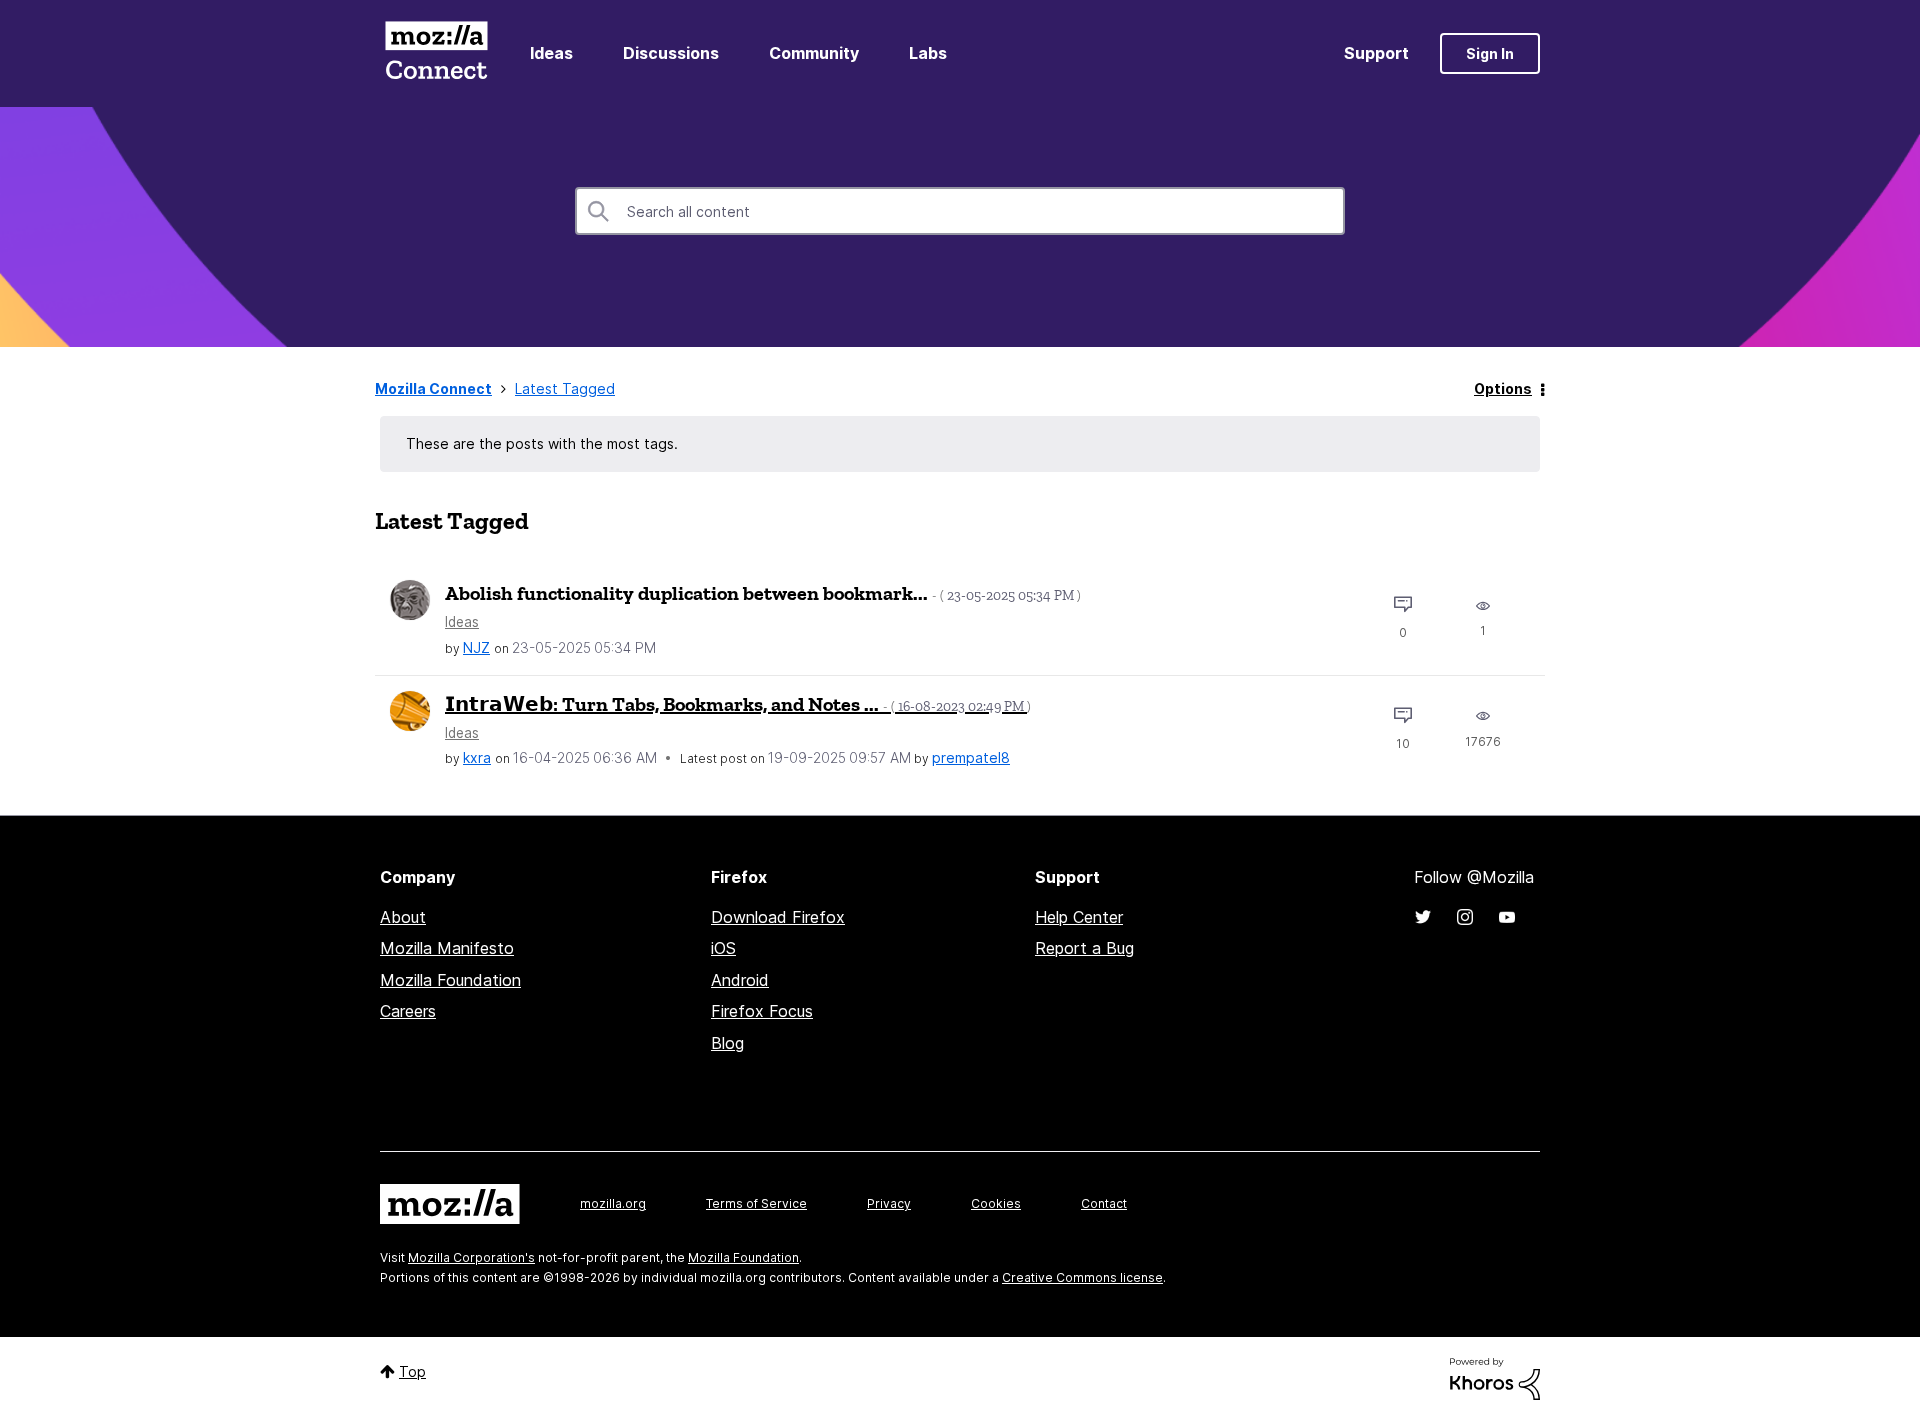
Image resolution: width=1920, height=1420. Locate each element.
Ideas (551, 53)
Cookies (996, 1203)
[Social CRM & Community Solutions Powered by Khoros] (1495, 1377)
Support (1376, 53)
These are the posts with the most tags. (542, 443)
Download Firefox (778, 917)
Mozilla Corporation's (471, 1257)
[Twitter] (1423, 917)
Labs (928, 53)
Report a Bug (1084, 948)
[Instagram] (1465, 917)
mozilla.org (613, 1203)
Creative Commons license (1082, 1277)
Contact (1104, 1203)
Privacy (889, 1203)
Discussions (671, 53)
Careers (408, 1011)
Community (814, 53)
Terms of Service (756, 1203)
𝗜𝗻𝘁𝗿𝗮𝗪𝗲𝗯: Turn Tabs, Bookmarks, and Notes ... (738, 704)
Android (740, 980)
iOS (723, 948)
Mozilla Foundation (450, 980)
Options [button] (1503, 388)
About (403, 917)
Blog (727, 1043)
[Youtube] (1507, 917)
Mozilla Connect (436, 53)
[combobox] (960, 211)
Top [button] (412, 1371)
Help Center (1079, 917)
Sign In (1490, 53)
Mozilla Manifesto (447, 948)
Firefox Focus (762, 1011)
